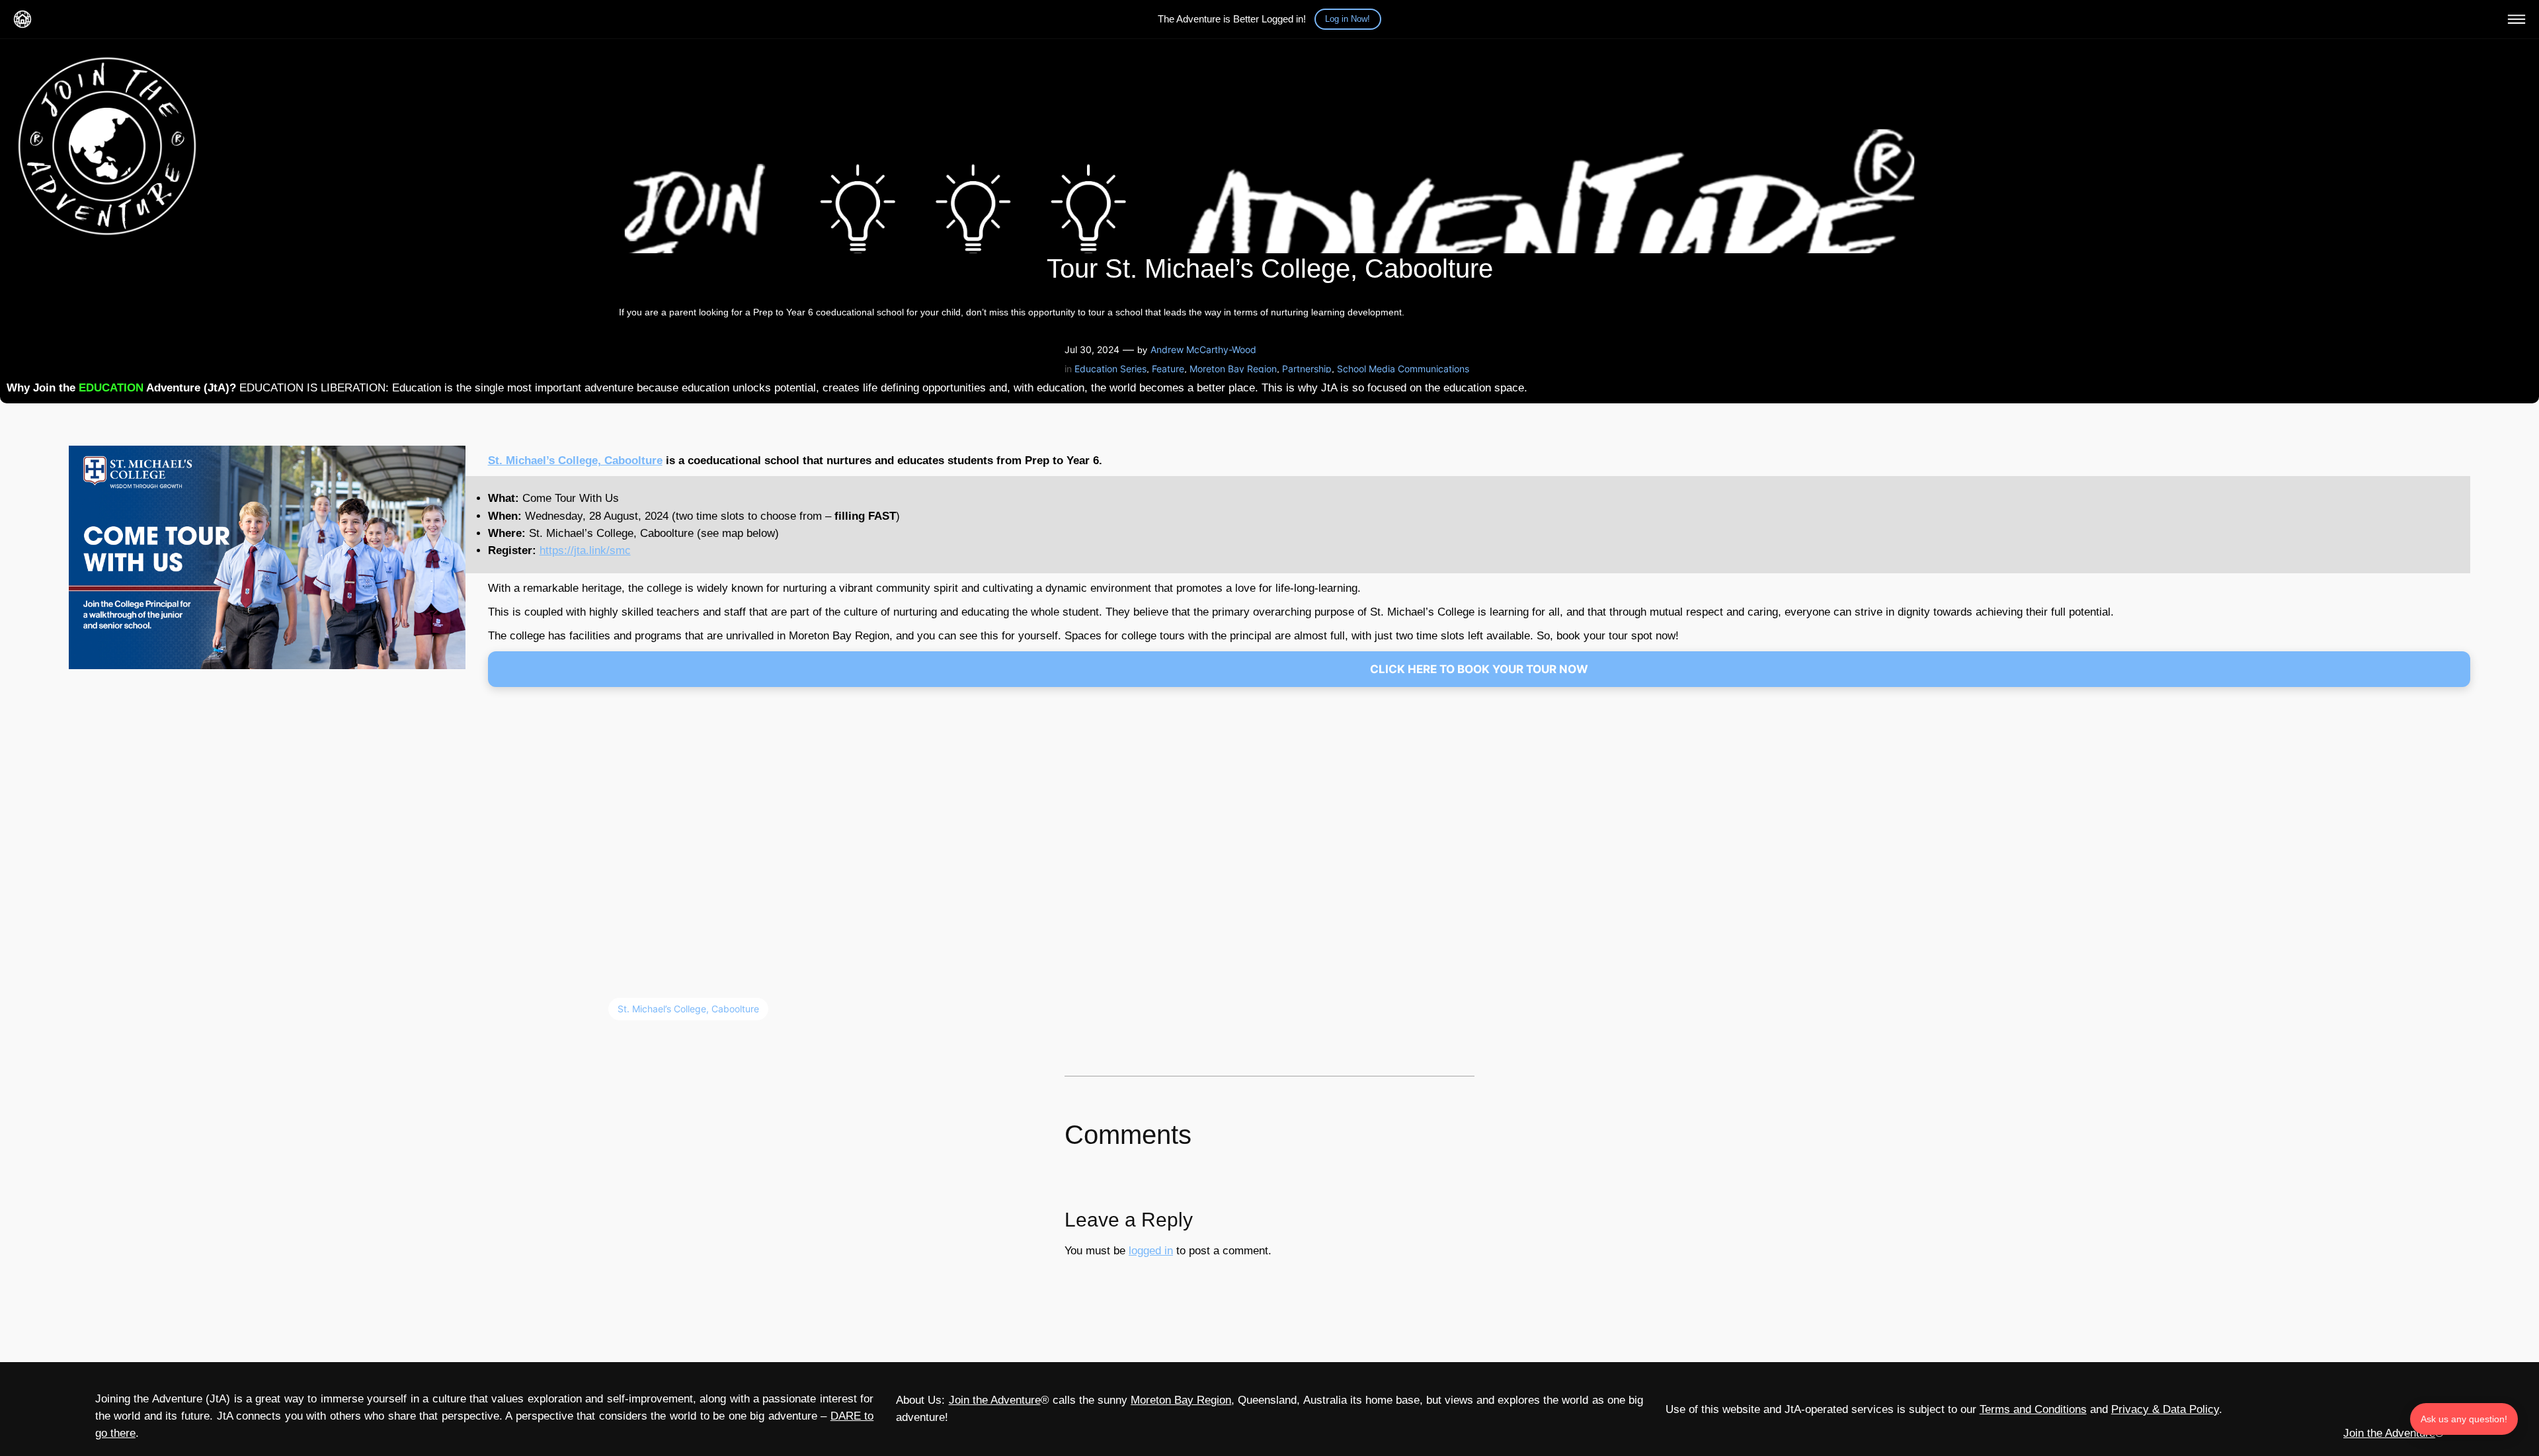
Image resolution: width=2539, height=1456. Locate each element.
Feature (1168, 369)
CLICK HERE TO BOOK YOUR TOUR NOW (1479, 669)
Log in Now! (1348, 19)
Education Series (1110, 369)
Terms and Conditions (2033, 1409)
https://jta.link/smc (585, 550)
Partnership (1307, 369)
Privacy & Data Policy (2165, 1409)
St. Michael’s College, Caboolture (575, 461)
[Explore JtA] (2517, 19)
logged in (1151, 1251)
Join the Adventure (995, 1400)
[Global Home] (22, 19)
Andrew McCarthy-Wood (1203, 349)
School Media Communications (1403, 369)
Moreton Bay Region (1233, 369)
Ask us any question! (2464, 1419)
